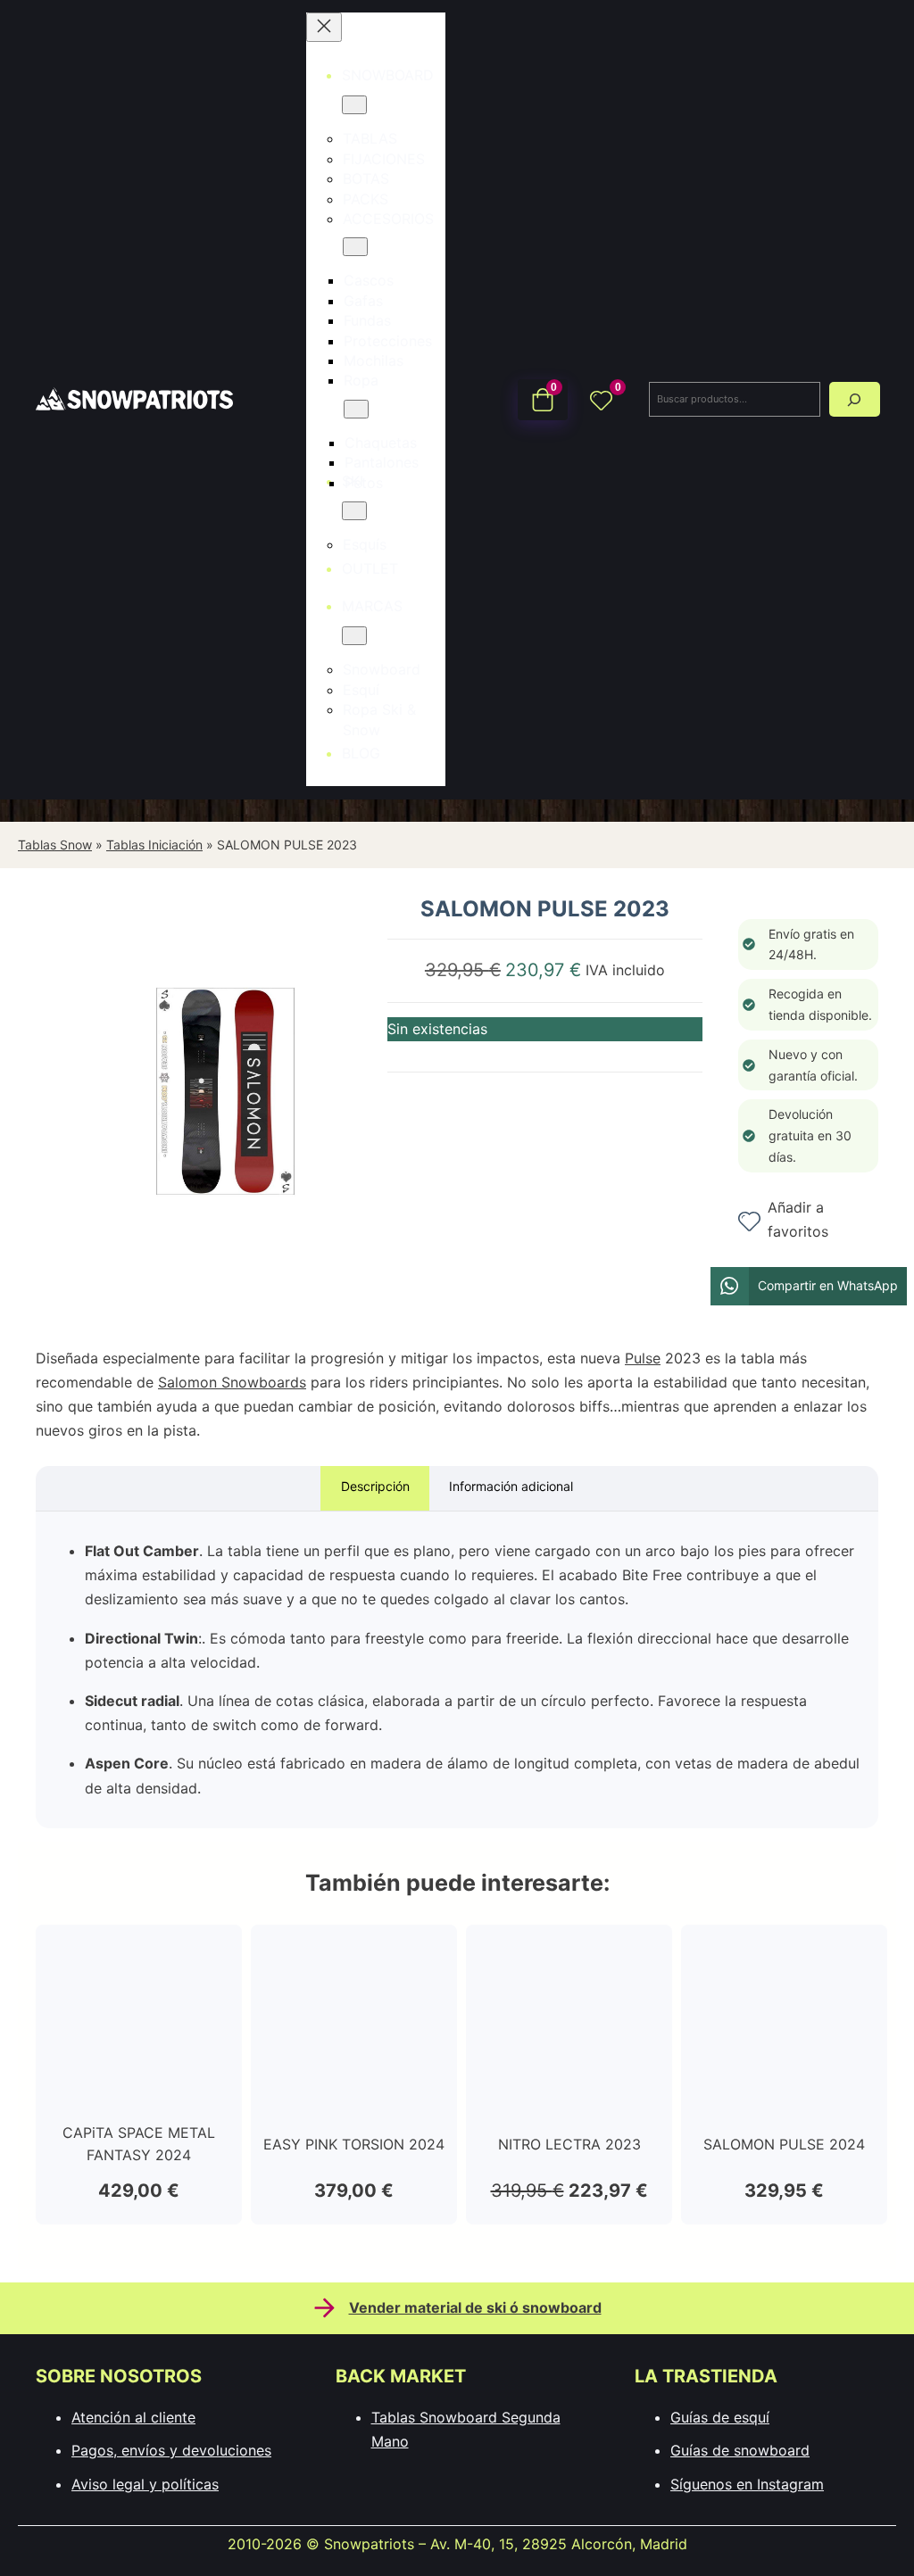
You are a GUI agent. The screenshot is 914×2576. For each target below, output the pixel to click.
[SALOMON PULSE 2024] (784, 1954)
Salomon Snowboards (232, 1382)
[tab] (375, 1489)
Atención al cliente (133, 2417)
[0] (601, 399)
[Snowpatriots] (134, 399)
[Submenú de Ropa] (356, 409)
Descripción (375, 1486)
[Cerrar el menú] (324, 27)
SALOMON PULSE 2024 (784, 2144)
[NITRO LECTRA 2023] (569, 1954)
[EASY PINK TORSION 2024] (354, 1954)
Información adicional (511, 1486)
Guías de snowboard (740, 2450)
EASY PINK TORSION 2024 (354, 2144)
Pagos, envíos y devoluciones (171, 2450)
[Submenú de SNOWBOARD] (354, 105)
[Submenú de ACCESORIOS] (355, 247)
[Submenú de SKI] (354, 511)
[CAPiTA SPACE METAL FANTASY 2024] (139, 1954)
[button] (809, 1286)
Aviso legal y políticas (145, 2484)
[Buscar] (855, 399)
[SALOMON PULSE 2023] (225, 1282)
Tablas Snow (55, 845)
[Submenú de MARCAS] (354, 636)
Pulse (643, 1358)
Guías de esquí (720, 2417)
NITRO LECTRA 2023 (569, 2144)
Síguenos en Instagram (747, 2484)
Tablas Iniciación (154, 845)
